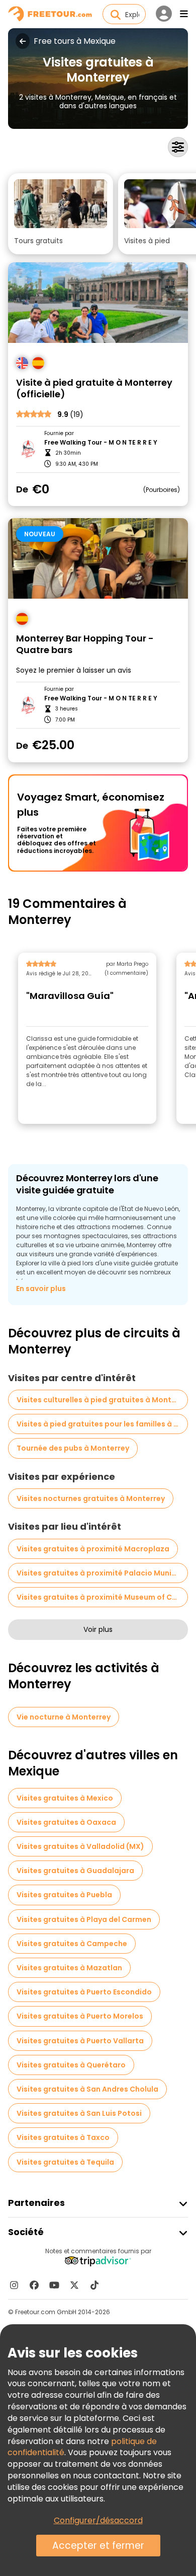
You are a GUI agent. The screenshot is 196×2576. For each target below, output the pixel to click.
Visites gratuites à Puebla (64, 1895)
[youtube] (54, 2285)
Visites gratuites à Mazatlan (69, 1968)
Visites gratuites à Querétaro (71, 2065)
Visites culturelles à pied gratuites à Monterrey (102, 1400)
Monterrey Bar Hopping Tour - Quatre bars (85, 644)
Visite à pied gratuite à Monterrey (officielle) (94, 388)
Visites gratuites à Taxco (63, 2137)
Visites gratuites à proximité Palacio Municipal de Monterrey (102, 1573)
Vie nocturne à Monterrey (64, 1717)
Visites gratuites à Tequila (65, 2162)
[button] (61, 214)
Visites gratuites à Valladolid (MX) (80, 1846)
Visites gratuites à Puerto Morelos (80, 2016)
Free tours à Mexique (75, 41)
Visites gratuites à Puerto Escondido (84, 1992)
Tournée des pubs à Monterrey (73, 1448)
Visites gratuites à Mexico (65, 1798)
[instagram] (14, 2285)
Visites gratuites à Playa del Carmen (84, 1919)
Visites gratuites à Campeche (72, 1944)
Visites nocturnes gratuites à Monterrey (91, 1498)
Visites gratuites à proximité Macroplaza (93, 1549)
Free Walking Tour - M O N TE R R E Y (101, 443)
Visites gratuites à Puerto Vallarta (80, 2041)
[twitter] (74, 2285)
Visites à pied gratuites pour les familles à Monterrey (102, 1424)
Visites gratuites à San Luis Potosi (79, 2113)
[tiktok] (94, 2285)
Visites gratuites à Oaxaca (66, 1822)
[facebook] (34, 2285)
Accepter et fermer (98, 2546)
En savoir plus (41, 1289)
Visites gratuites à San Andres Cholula (87, 2089)
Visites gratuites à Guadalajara (75, 1871)
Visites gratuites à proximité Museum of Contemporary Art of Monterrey (102, 1597)
